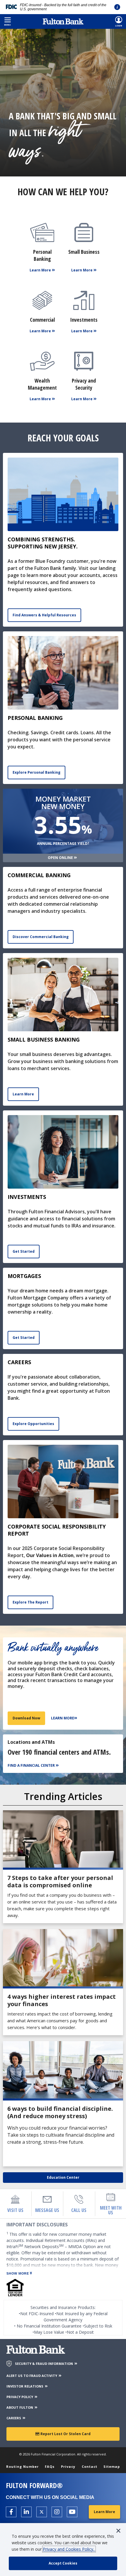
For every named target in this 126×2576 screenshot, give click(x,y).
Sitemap (112, 2466)
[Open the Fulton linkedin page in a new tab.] (26, 2512)
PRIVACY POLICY (20, 2397)
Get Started (24, 1251)
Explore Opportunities (33, 1424)
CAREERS (14, 2418)
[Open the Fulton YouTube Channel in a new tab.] (72, 2512)
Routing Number (22, 2466)
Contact (90, 2466)
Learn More (23, 1094)
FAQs (50, 2466)
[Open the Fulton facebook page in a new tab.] (11, 2512)
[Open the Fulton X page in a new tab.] (42, 2512)
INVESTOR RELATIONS (25, 2386)
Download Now (26, 1718)
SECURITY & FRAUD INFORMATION (44, 2364)
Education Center (63, 2177)
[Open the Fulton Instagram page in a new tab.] (57, 2512)
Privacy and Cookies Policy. (69, 2549)
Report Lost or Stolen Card (65, 2434)
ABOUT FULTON (20, 2407)
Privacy (68, 2466)
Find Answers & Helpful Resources (44, 615)
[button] (7, 21)
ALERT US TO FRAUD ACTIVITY (32, 2376)
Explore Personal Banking (36, 772)
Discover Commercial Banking (41, 937)
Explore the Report (30, 1602)
